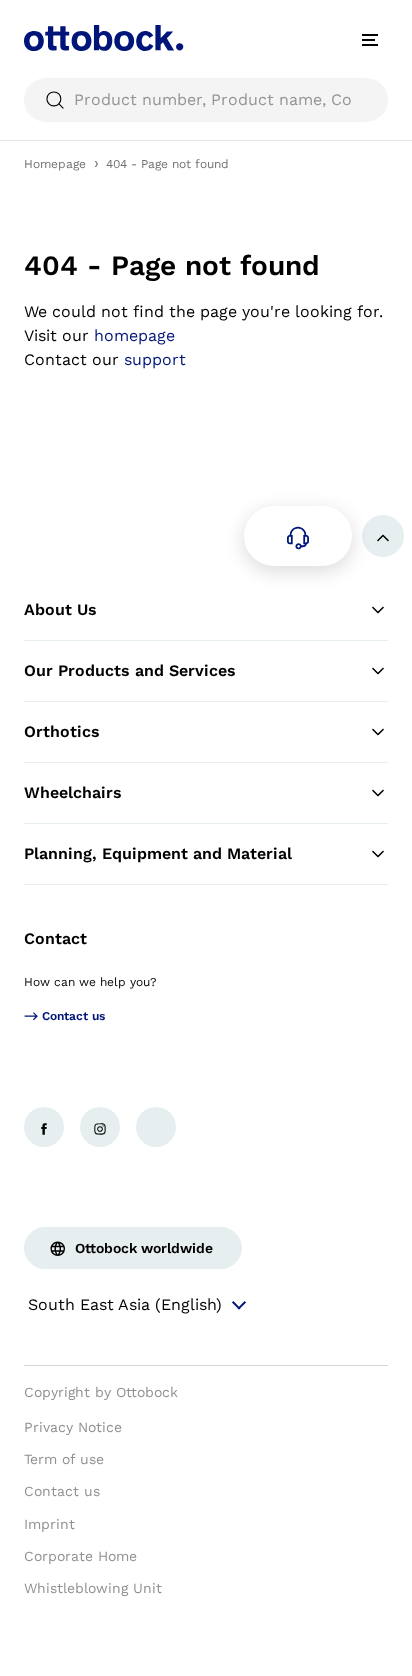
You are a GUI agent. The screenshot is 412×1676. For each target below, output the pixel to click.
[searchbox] (206, 100)
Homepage (55, 164)
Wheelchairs (73, 792)
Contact (55, 938)
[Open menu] (370, 40)
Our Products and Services (130, 670)
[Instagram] (100, 1127)
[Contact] (298, 536)
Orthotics (62, 731)
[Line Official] (156, 1127)
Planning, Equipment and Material (158, 853)
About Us (60, 609)
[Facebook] (44, 1127)
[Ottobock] (104, 40)
